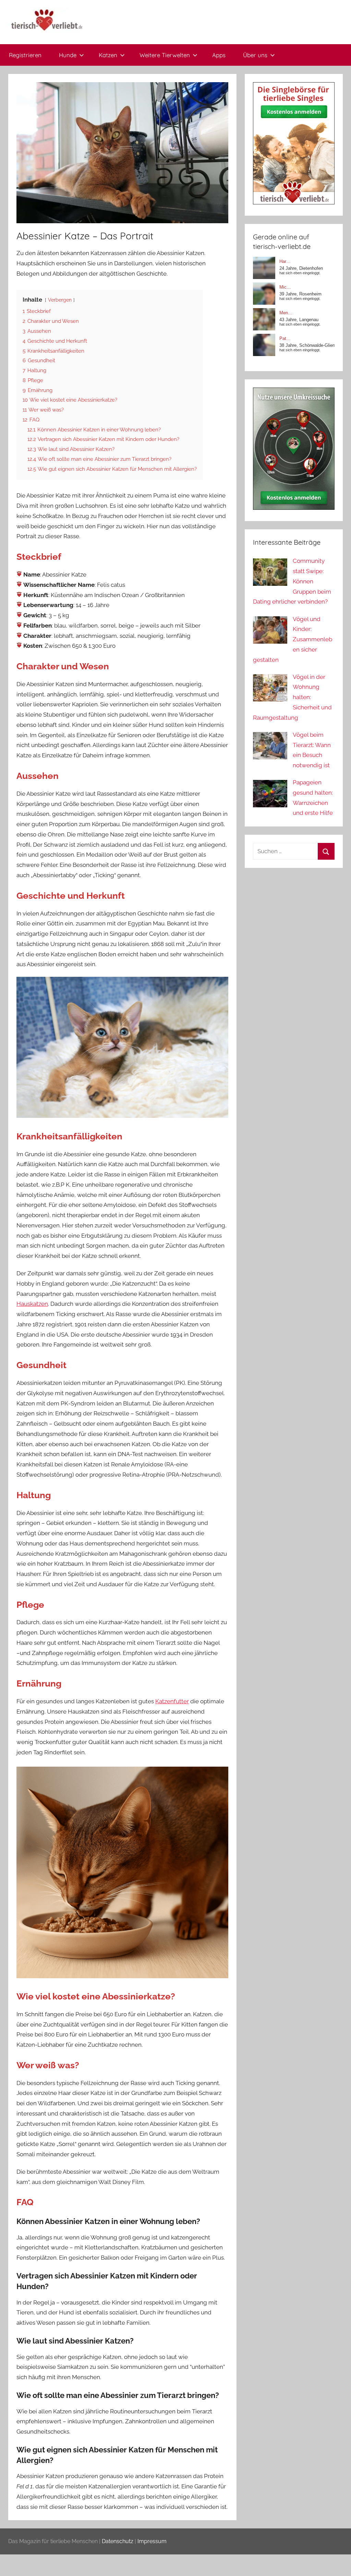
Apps (219, 55)
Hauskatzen (32, 1304)
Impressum (152, 2541)
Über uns (255, 55)
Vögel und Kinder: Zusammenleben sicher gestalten (293, 639)
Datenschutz (118, 2541)
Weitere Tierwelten (165, 55)
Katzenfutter (172, 1701)
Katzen (108, 55)
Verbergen (60, 300)
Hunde (68, 55)
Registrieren (25, 55)
